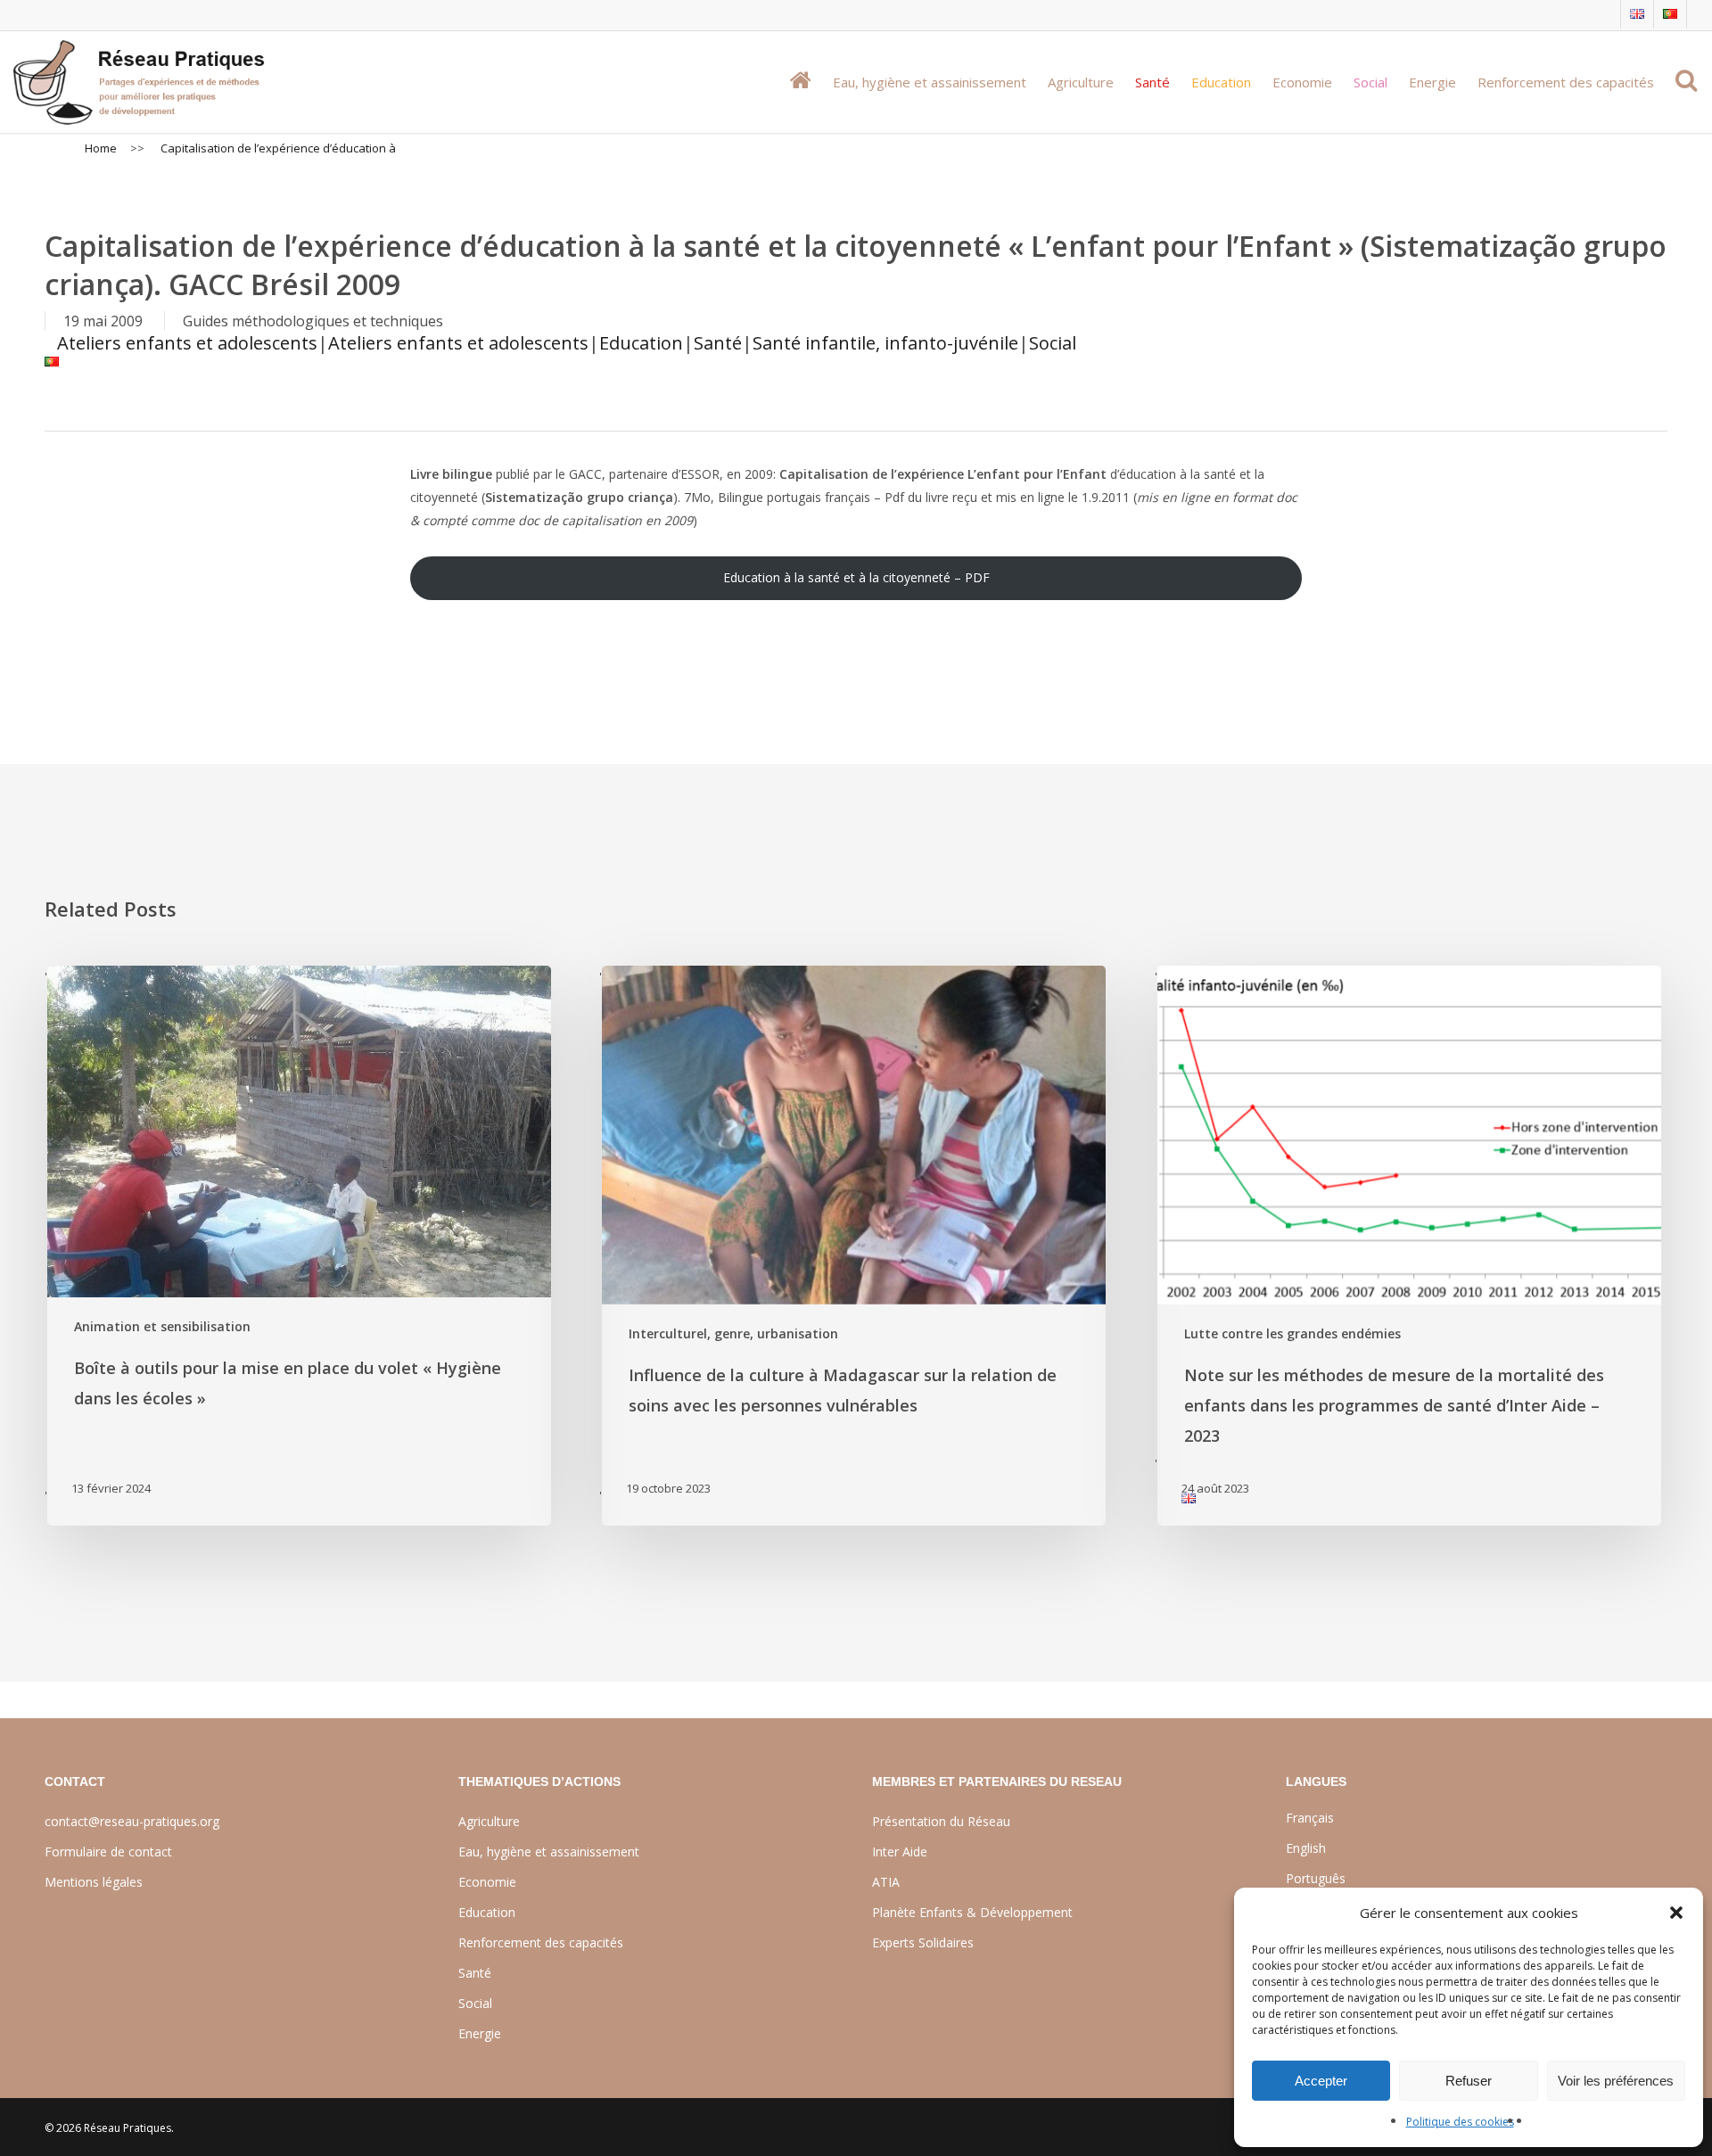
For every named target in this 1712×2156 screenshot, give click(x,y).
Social (1053, 343)
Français (1310, 1818)
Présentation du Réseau (941, 1821)
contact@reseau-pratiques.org (132, 1821)
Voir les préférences (1616, 2081)
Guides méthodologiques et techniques (313, 321)
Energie (480, 2033)
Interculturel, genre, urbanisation (733, 1333)
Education (641, 343)
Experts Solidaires (923, 1942)
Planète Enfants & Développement (972, 1912)
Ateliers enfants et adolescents (187, 343)
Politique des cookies (1460, 2122)
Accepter (1321, 2081)
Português (1316, 1878)
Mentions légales (94, 1882)
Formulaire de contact (108, 1852)
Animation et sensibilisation (162, 1326)
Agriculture (489, 1821)
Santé (718, 343)
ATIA (886, 1882)
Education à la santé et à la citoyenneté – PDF (856, 577)
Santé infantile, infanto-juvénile (885, 343)
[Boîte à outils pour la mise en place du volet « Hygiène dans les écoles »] (298, 1245)
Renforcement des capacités (541, 1942)
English (1306, 1848)
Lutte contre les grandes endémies (1292, 1333)
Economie (487, 1882)
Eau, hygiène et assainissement (549, 1852)
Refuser (1469, 2081)
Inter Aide (900, 1852)
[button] (1676, 1913)
